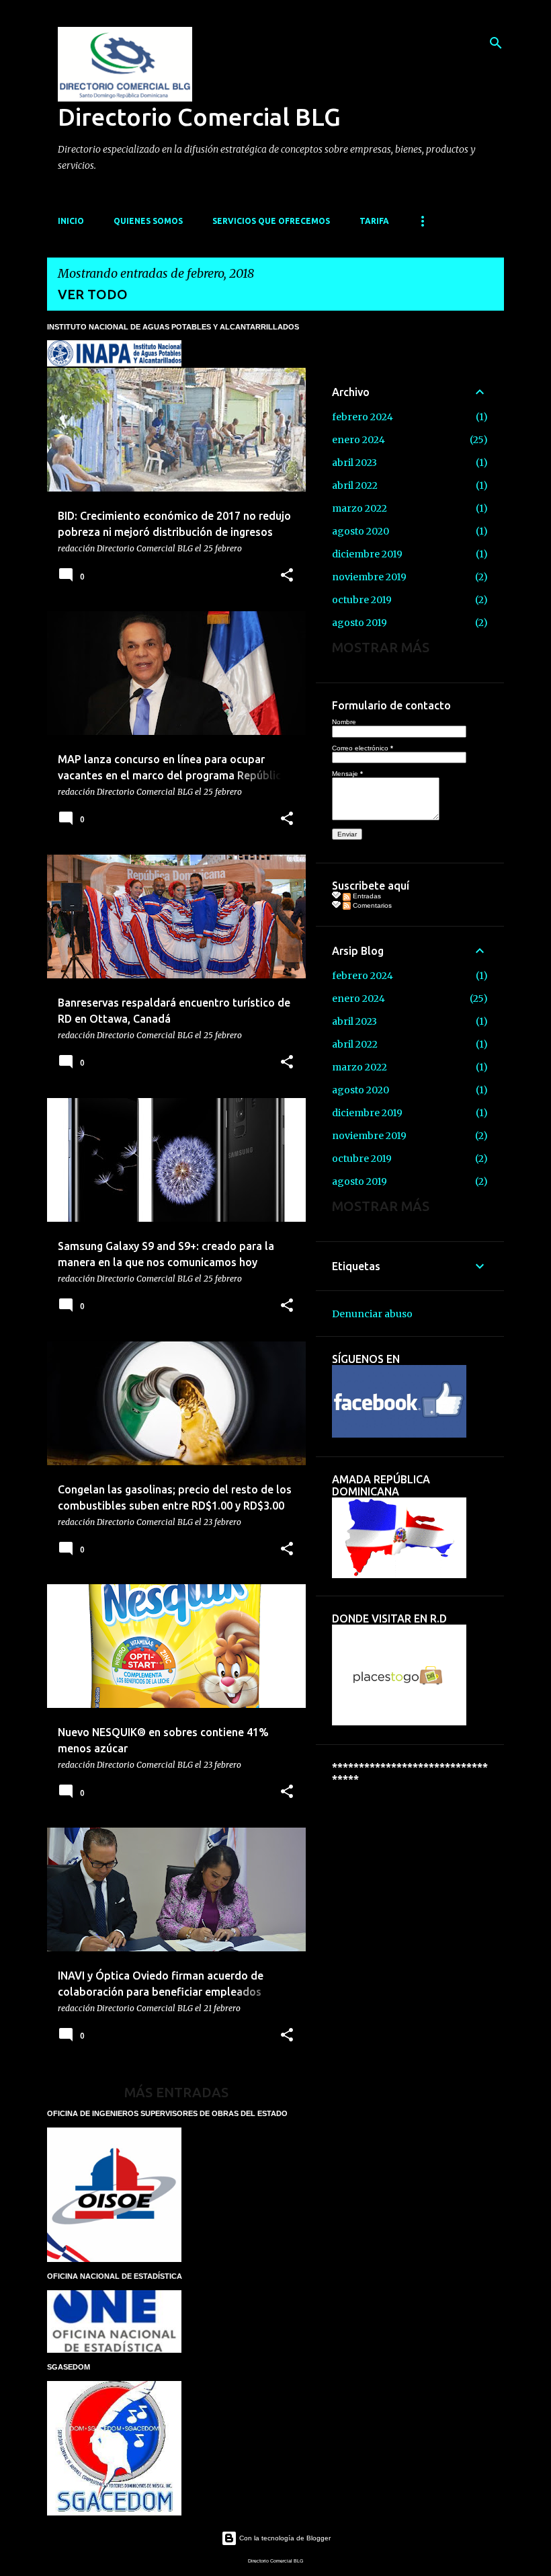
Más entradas (176, 2092)
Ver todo (93, 294)
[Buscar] (496, 43)
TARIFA (374, 221)
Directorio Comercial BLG (199, 117)
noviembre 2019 (369, 577)
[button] (287, 576)
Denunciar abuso (372, 1314)
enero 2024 (358, 440)
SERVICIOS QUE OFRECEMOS (271, 221)
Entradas (366, 896)
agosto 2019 (359, 623)
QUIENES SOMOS (148, 221)
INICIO (71, 221)
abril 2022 (355, 485)
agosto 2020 (361, 531)
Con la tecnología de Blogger (284, 2538)
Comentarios (371, 905)
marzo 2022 (359, 508)
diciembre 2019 (367, 554)
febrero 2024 (363, 417)
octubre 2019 (362, 600)
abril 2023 (354, 463)
